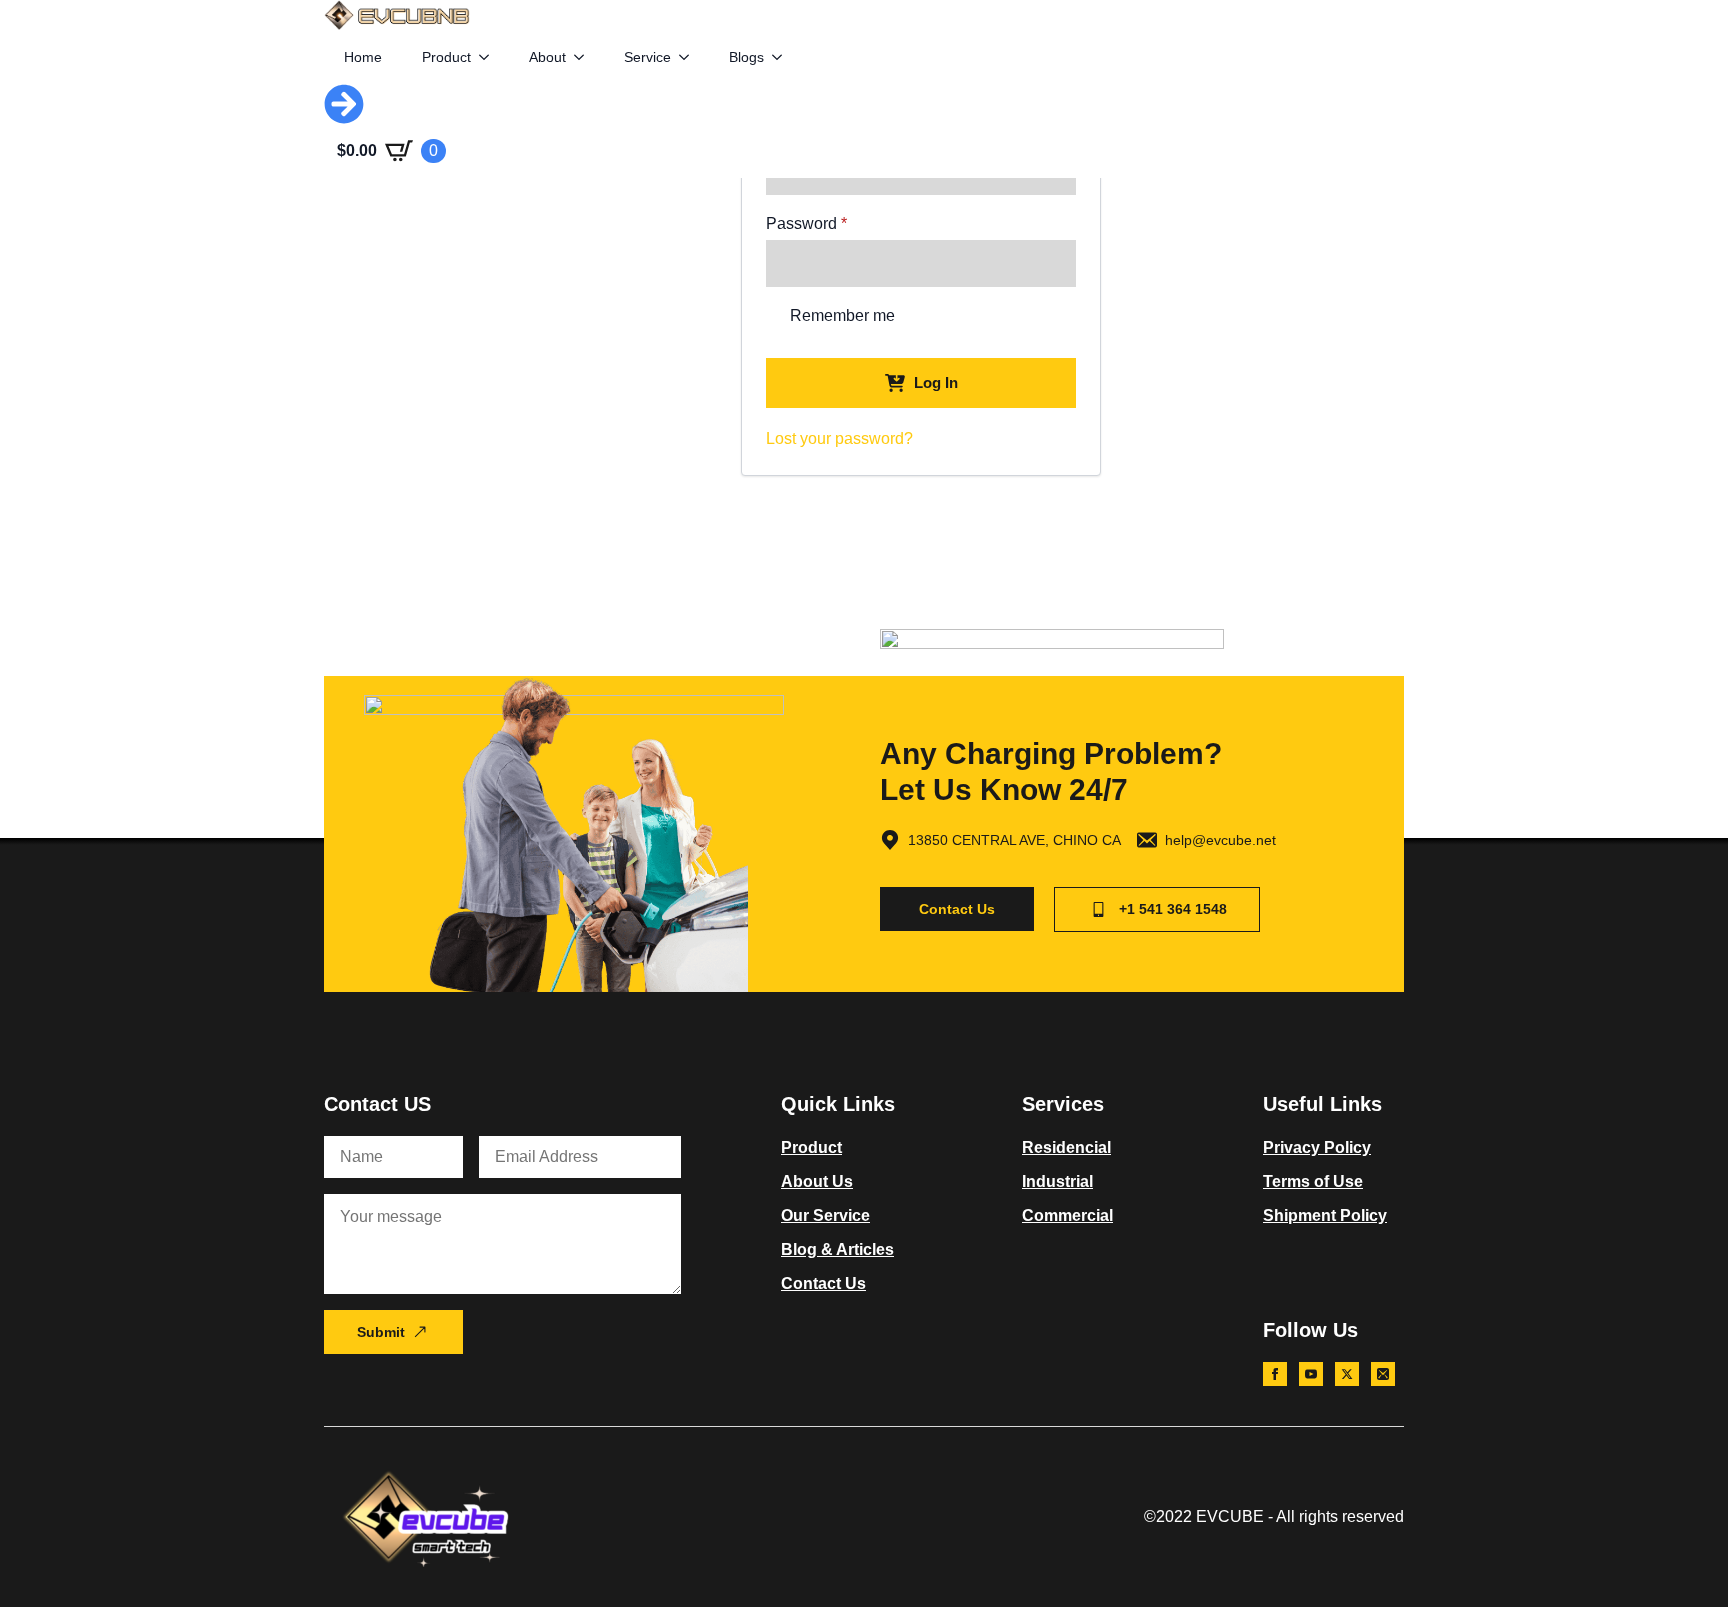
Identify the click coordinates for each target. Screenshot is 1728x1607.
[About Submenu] (585, 57)
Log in (936, 382)
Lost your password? (839, 438)
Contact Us (823, 1283)
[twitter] (1347, 1374)
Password (839, 224)
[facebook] (1275, 1374)
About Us (817, 1181)
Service (647, 57)
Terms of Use (1313, 1181)
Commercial (1067, 1215)
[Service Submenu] (690, 57)
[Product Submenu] (490, 57)
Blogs (746, 57)
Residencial (1066, 1147)
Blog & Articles (837, 1249)
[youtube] (1311, 1374)
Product (446, 57)
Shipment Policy (1325, 1215)
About (547, 57)
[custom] (1383, 1374)
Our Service (825, 1215)
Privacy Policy (1317, 1147)
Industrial (1057, 1181)
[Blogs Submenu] (783, 57)
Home (363, 57)
